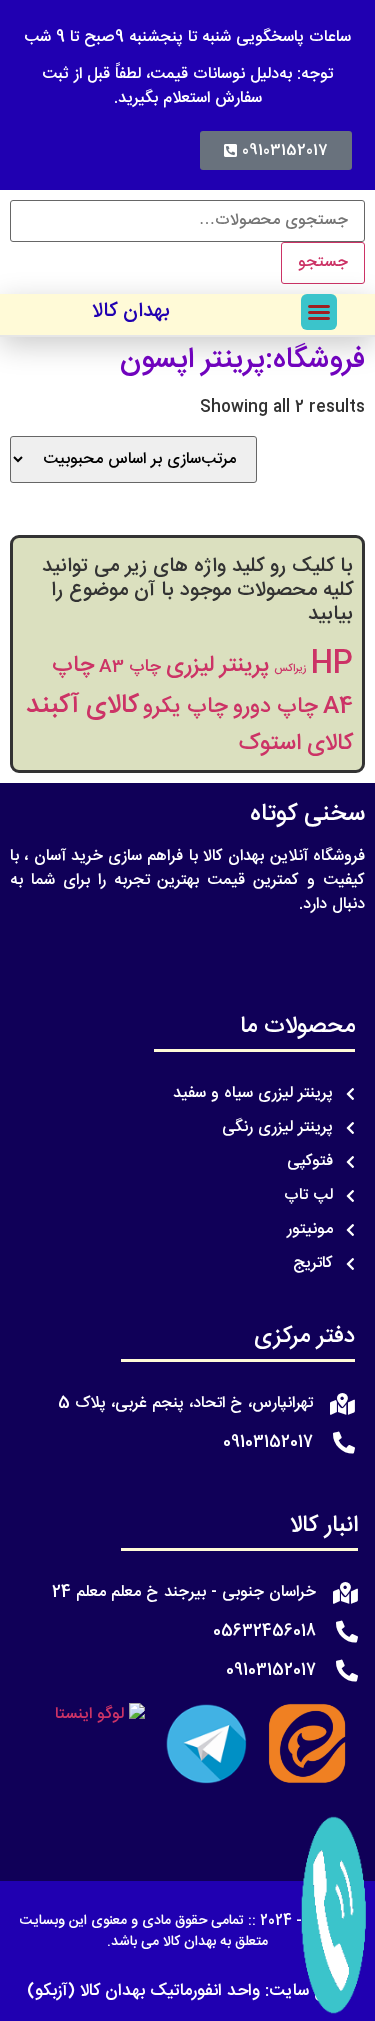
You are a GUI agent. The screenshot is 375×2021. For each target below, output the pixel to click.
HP (332, 664)
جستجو (323, 262)
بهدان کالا (131, 311)
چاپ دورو (275, 707)
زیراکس (290, 668)
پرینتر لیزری (217, 666)
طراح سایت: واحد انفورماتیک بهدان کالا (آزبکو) (187, 1991)
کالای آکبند (82, 706)
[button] (319, 312)
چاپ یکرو (185, 707)
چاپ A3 (130, 667)
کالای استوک (296, 744)
